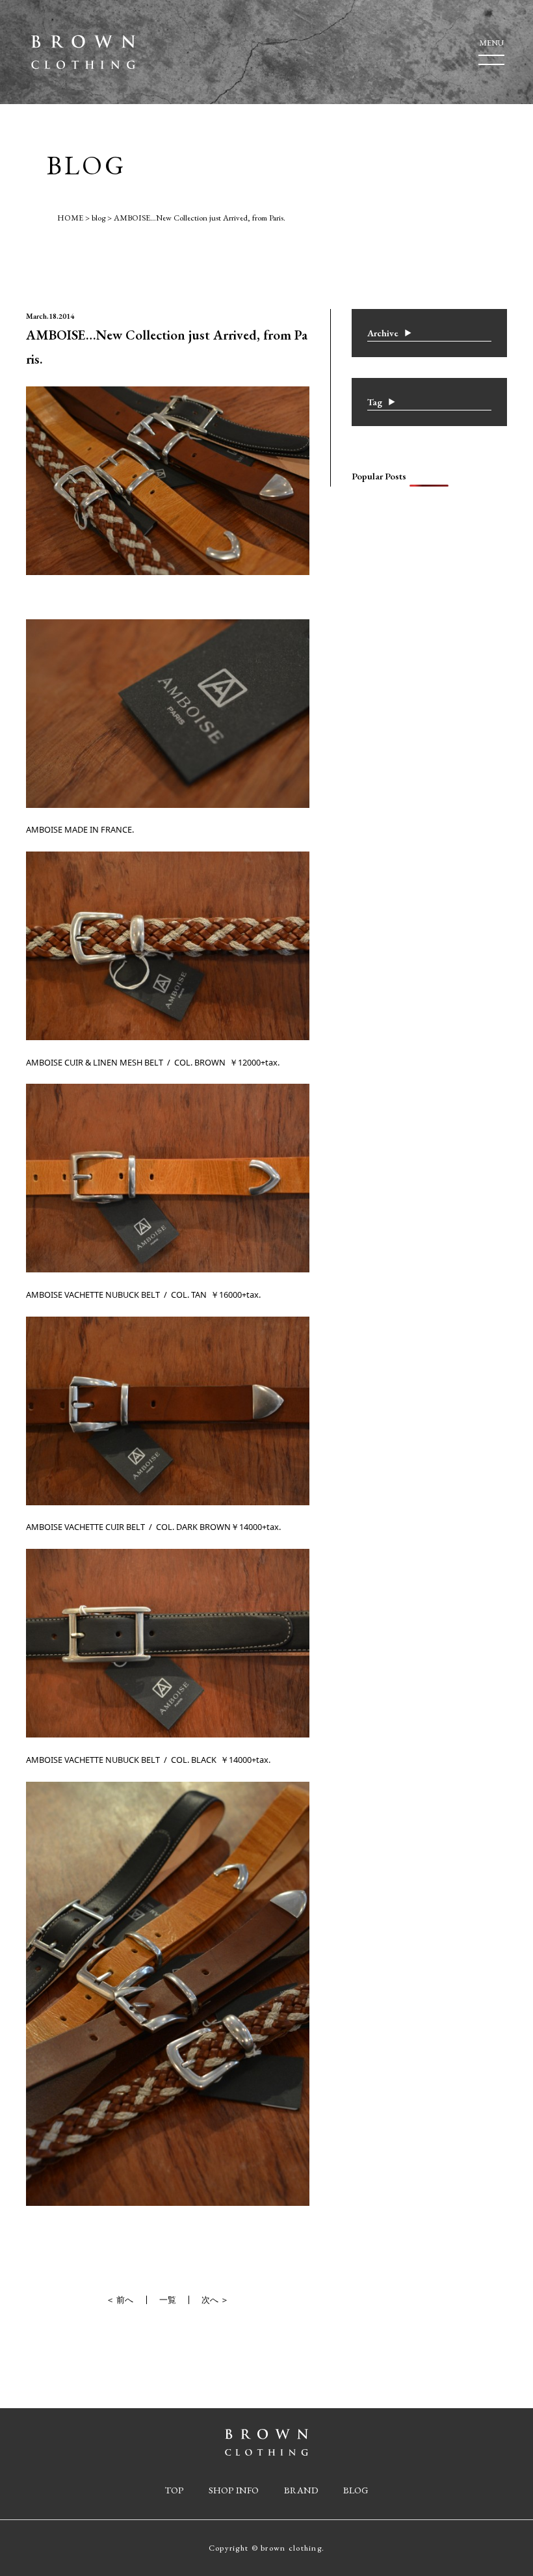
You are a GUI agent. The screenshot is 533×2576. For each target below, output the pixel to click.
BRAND (301, 2490)
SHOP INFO (234, 2490)
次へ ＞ (215, 2300)
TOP (175, 2490)
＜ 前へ (120, 2300)
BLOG (356, 2490)
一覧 (168, 2300)
